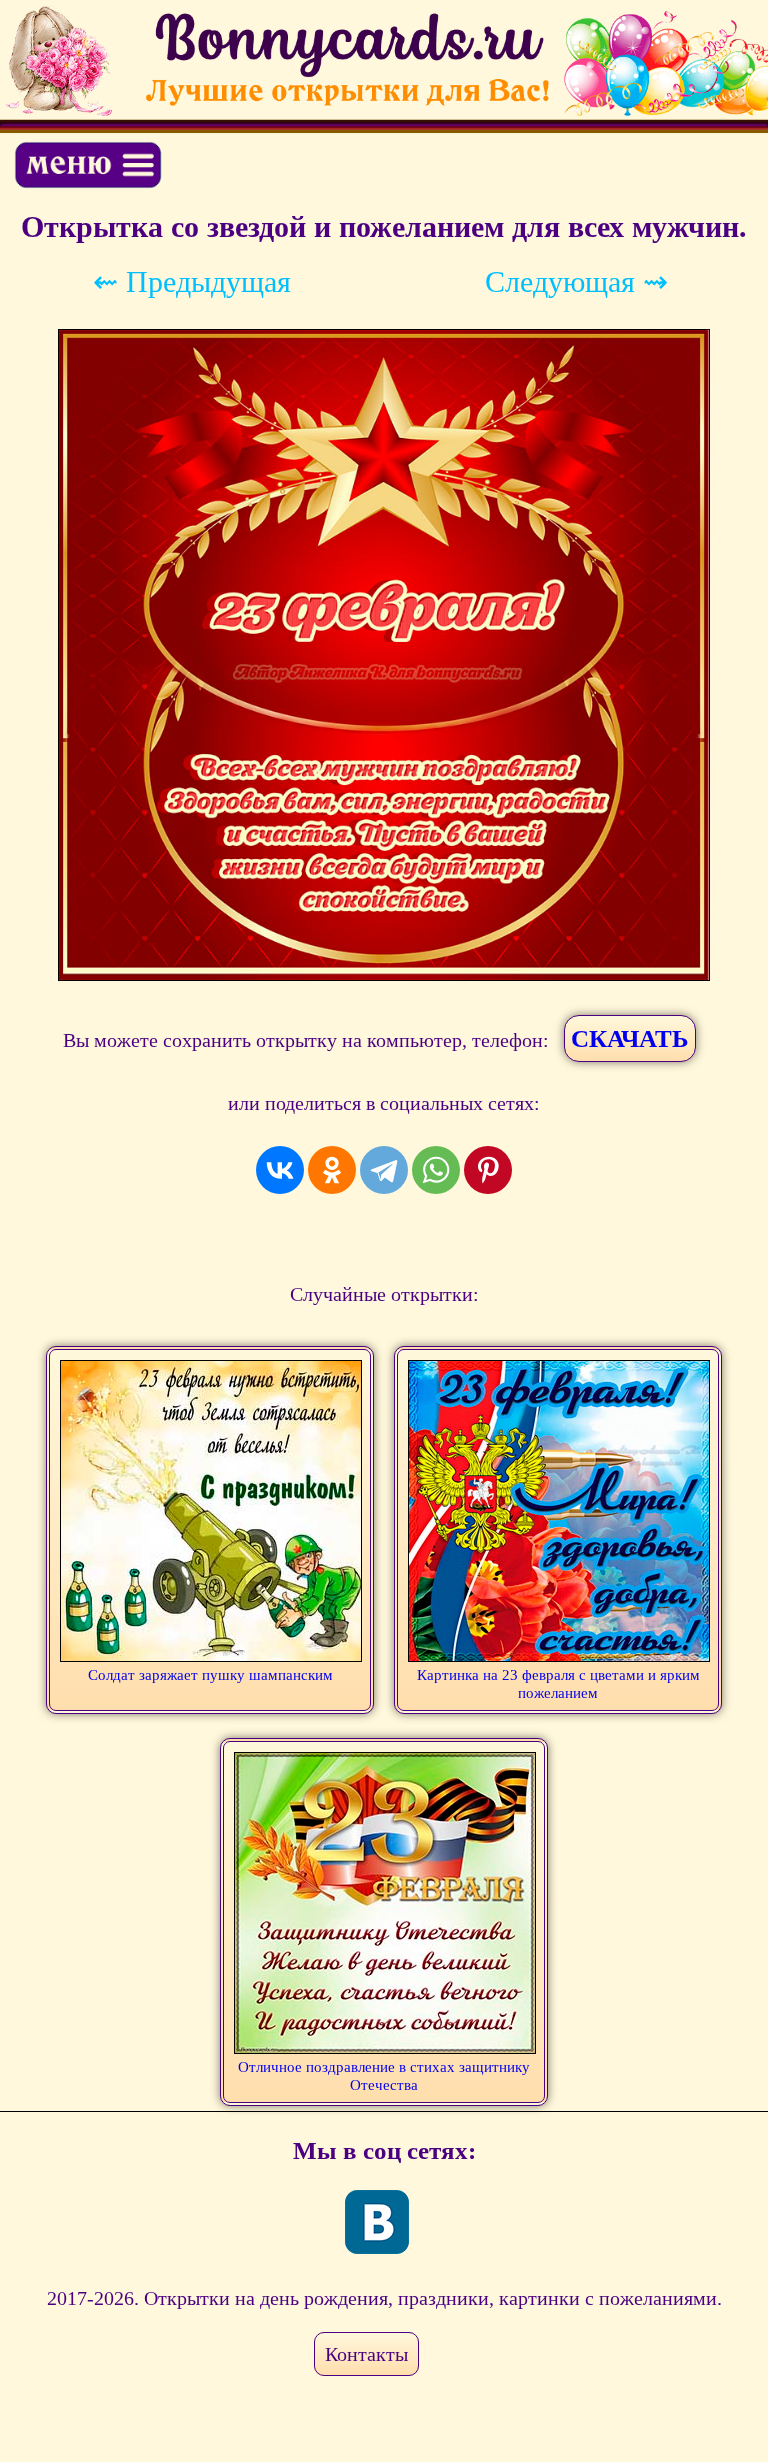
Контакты (366, 2354)
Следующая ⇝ (576, 281)
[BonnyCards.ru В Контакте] (377, 2222)
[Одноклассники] (332, 1170)
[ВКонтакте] (280, 1170)
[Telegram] (384, 1170)
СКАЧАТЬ (630, 1038)
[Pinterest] (488, 1170)
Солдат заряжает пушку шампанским (210, 1675)
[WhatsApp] (436, 1170)
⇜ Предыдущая (192, 281)
